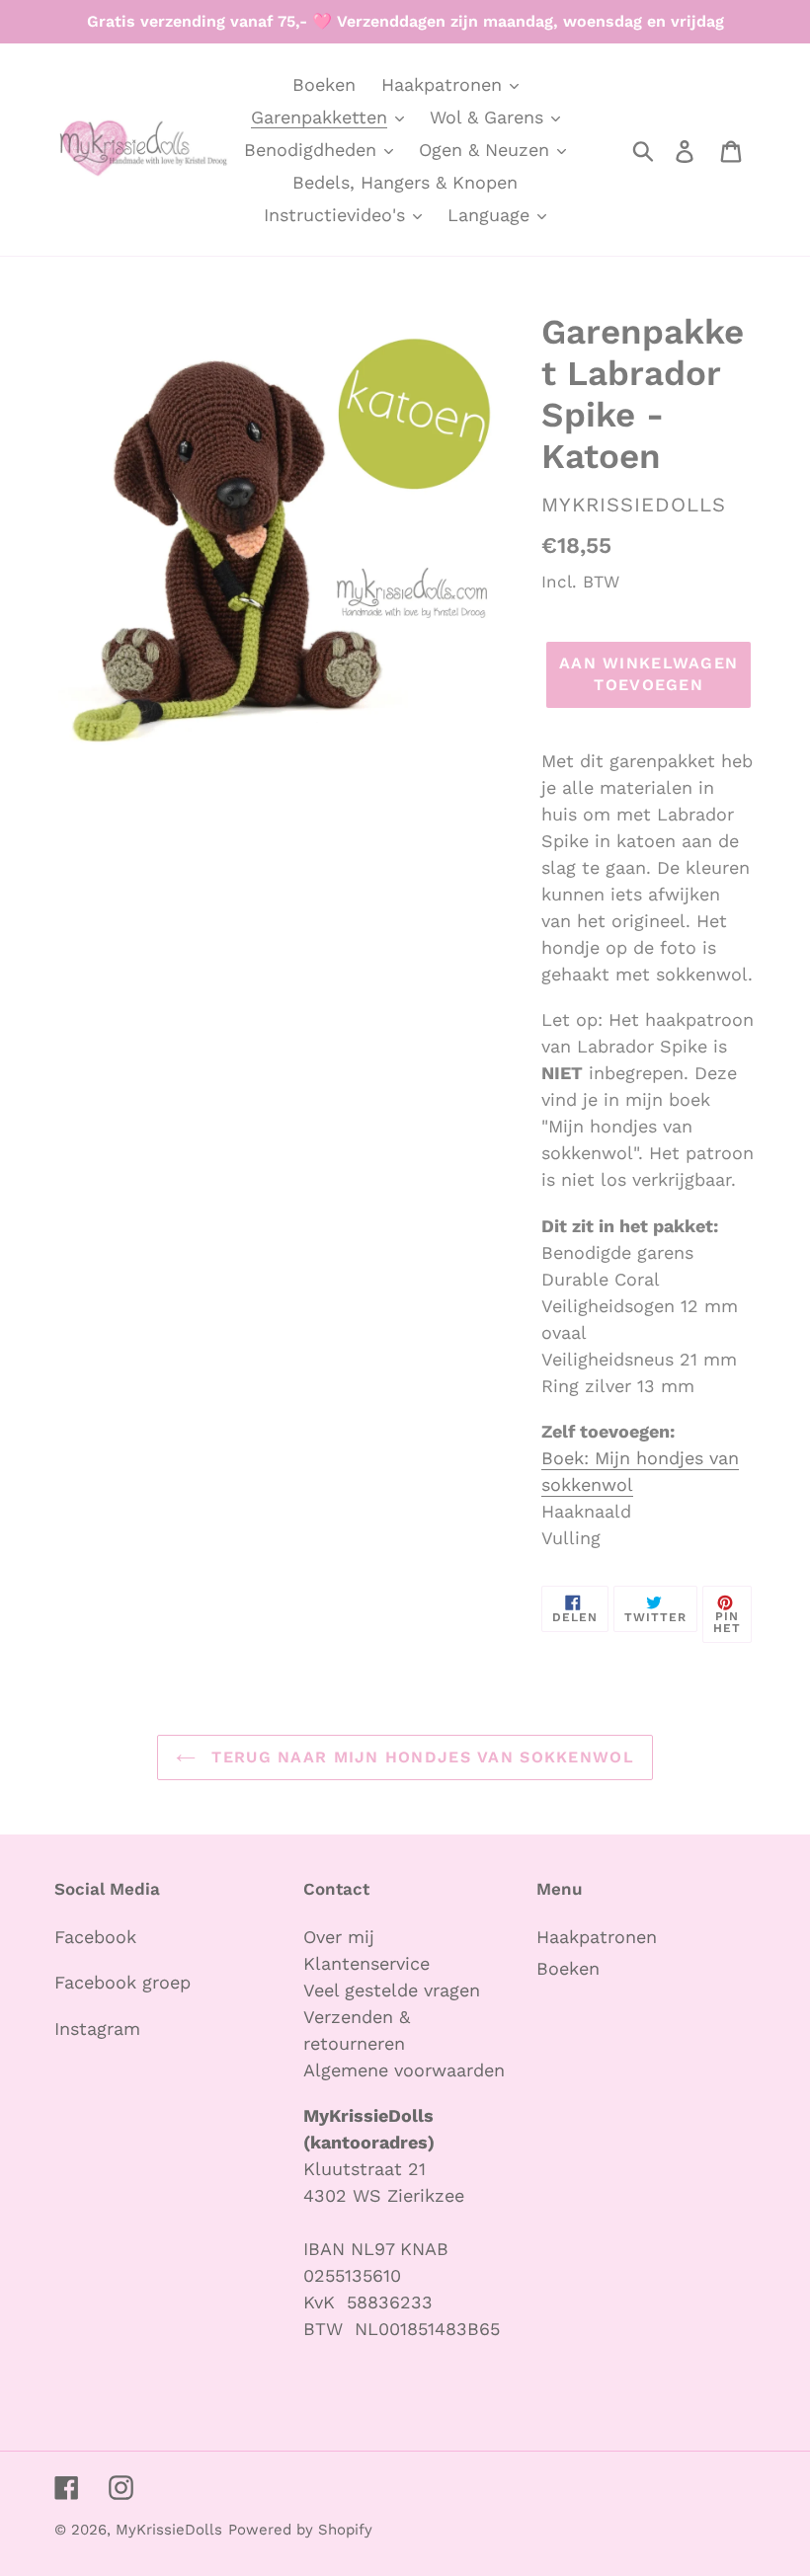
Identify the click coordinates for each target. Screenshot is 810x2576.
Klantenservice (366, 1963)
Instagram (97, 2029)
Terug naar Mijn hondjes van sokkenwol (420, 1757)
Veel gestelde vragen (392, 1990)
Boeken (568, 1968)
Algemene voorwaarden (404, 2070)
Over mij (342, 1937)
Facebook (95, 1937)
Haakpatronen (597, 1937)
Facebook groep (122, 1982)
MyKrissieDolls (169, 2530)
